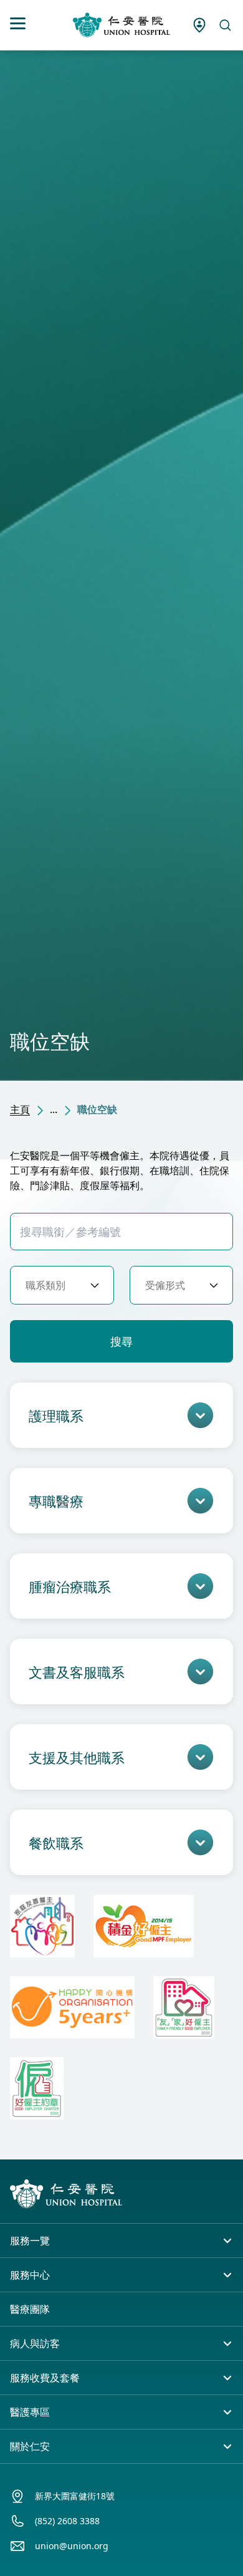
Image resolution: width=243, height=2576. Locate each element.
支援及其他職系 (77, 1757)
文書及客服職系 (77, 1672)
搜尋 (121, 1341)
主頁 (20, 1109)
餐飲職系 (56, 1843)
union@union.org (72, 2546)
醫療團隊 (30, 2309)
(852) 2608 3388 (67, 2521)
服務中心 (30, 2275)
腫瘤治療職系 (70, 1586)
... (54, 1109)
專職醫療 (56, 1501)
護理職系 (56, 1416)
